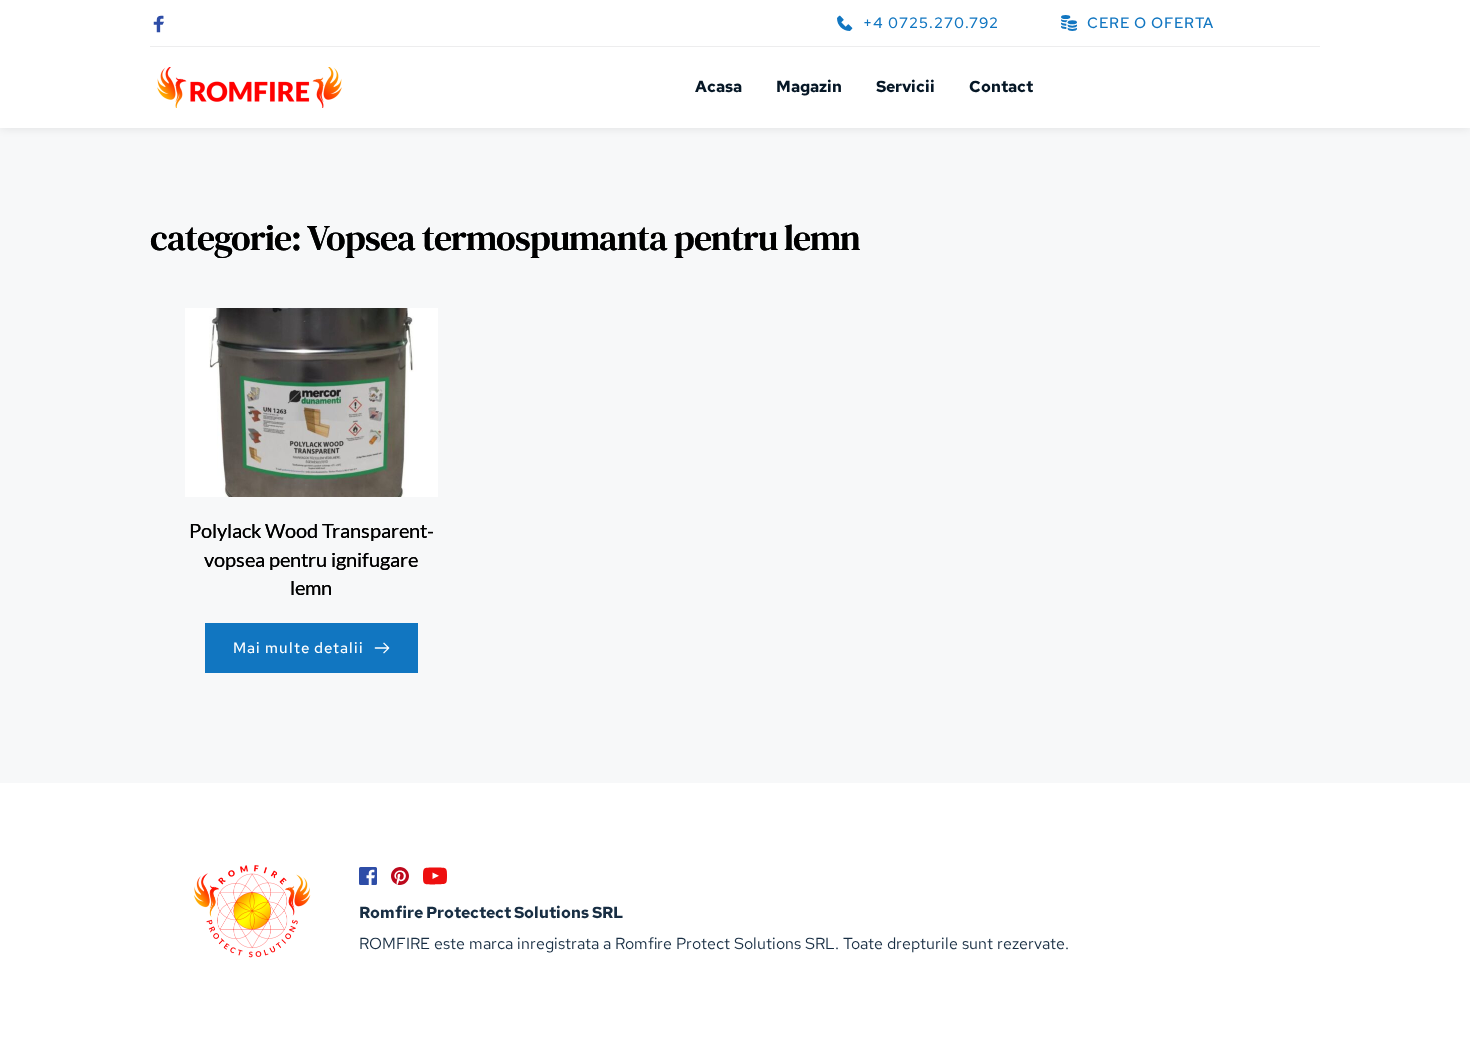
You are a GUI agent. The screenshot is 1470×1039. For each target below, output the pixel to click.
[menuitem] (718, 87)
